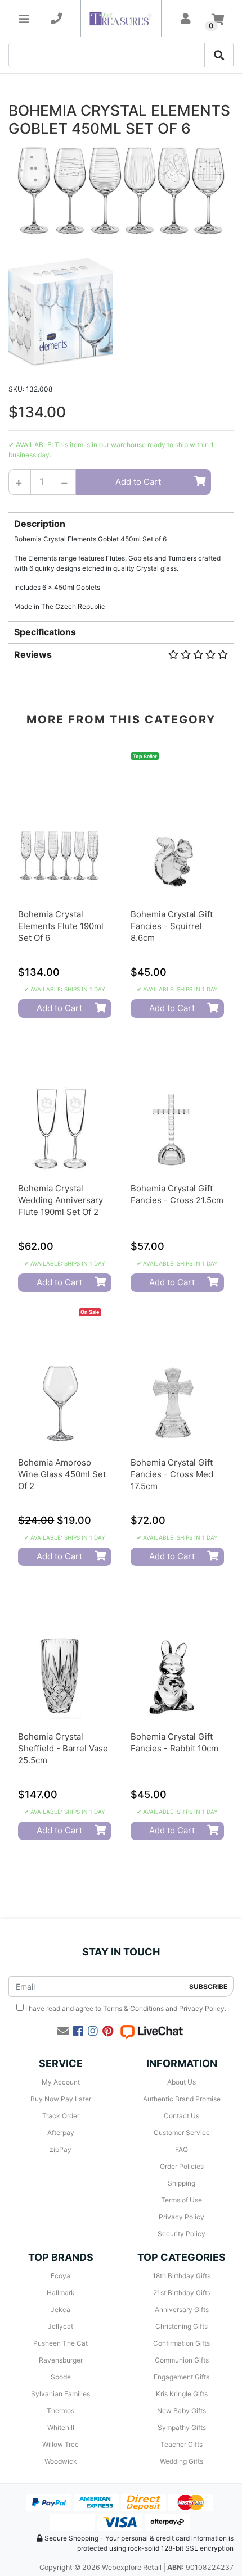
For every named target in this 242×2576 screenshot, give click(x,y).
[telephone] (56, 19)
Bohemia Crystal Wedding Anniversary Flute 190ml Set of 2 (60, 1200)
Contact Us (181, 2116)
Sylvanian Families (60, 2394)
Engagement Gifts (181, 2377)
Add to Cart (138, 482)
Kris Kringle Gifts (182, 2394)
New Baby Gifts (181, 2411)
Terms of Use (181, 2200)
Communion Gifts (182, 2360)
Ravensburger (61, 2360)
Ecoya (60, 2276)
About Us (181, 2082)
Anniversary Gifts (182, 2309)
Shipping (181, 2183)
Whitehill (61, 2427)
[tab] (121, 562)
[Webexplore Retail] (121, 18)
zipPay (60, 2149)
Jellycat (60, 2326)
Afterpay (61, 2133)
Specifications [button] (45, 632)
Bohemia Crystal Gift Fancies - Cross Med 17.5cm (172, 1474)
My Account (61, 2082)
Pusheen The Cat (60, 2343)
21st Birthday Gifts (182, 2293)
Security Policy (181, 2234)
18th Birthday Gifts (181, 2276)
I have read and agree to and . (125, 2008)
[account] (186, 19)
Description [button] (40, 524)
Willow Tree (60, 2444)
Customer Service (182, 2133)
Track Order (61, 2116)
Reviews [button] (33, 654)
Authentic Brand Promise (182, 2099)
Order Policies (182, 2166)
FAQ (181, 2149)
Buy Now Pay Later (61, 2099)
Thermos (60, 2411)
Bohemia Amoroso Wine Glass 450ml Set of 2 (62, 1474)
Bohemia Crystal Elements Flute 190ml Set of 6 (61, 926)
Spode (61, 2377)
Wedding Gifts (181, 2461)
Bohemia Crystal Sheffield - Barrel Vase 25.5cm (63, 1748)
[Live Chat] (151, 2031)
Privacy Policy (202, 2008)
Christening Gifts (181, 2326)
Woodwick (61, 2461)
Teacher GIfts (181, 2444)
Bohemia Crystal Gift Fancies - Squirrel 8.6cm (172, 926)
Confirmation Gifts (181, 2343)
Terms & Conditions (133, 2008)
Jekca (60, 2309)
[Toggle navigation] (24, 19)
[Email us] (63, 2031)
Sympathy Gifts (182, 2427)
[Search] (219, 55)
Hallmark (61, 2293)
